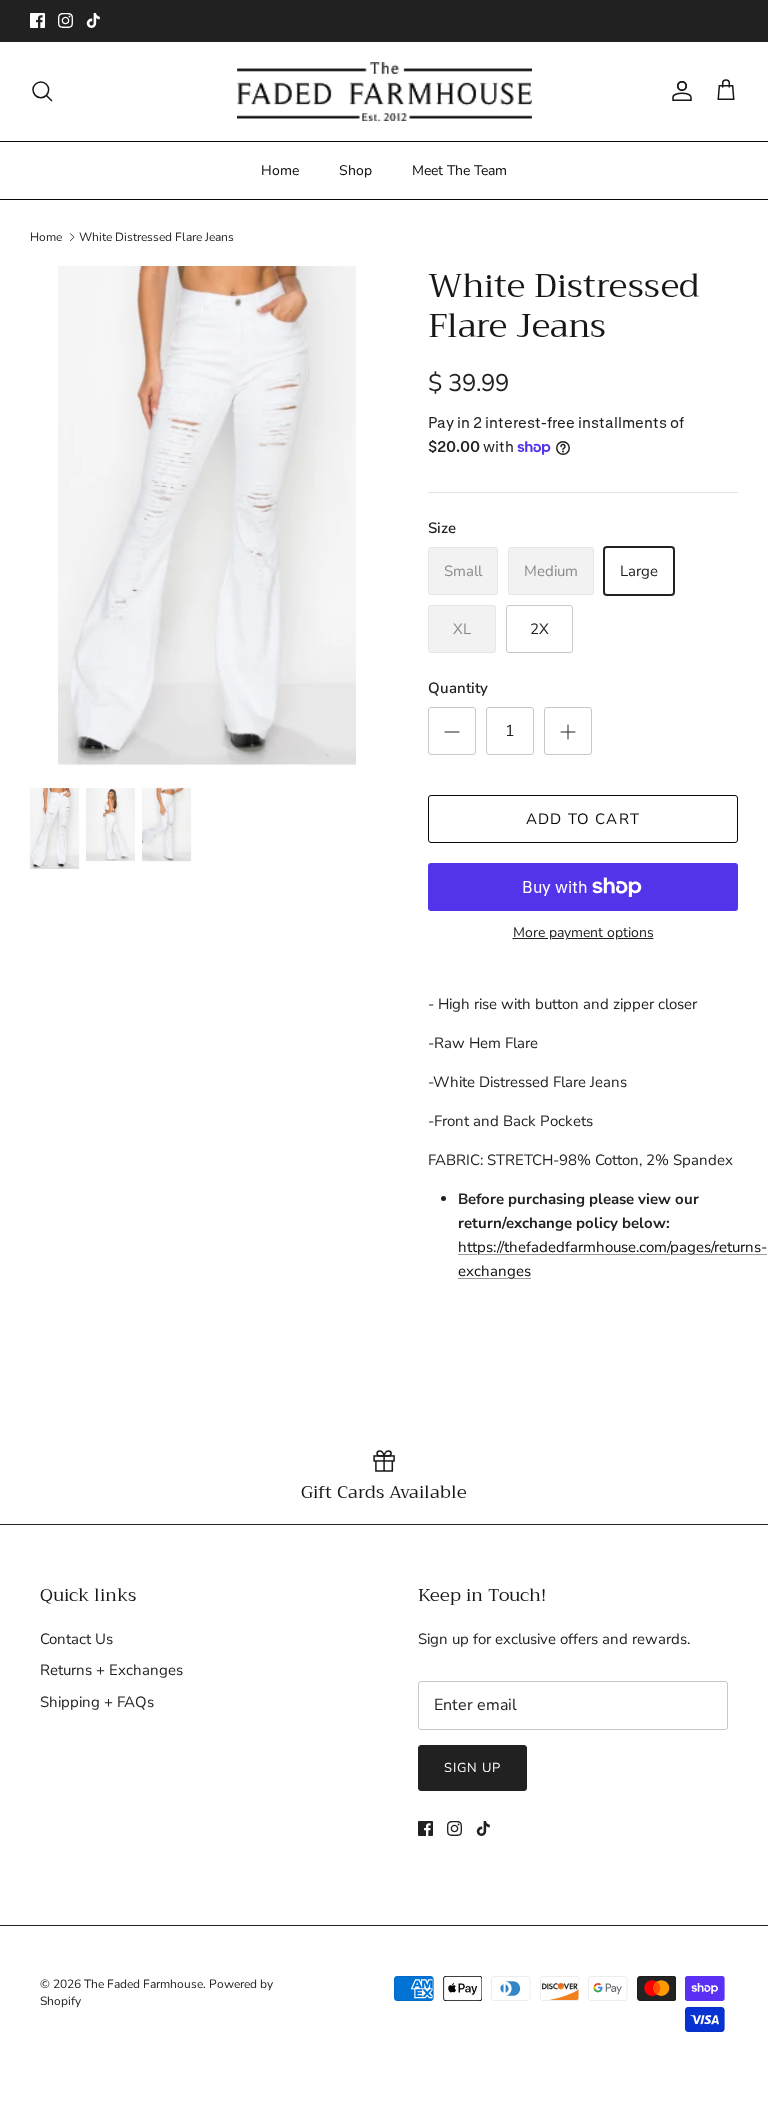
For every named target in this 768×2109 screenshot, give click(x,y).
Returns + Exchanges (111, 1670)
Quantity (458, 688)
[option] (207, 516)
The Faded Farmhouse (143, 1984)
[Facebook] (37, 20)
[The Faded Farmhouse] (384, 91)
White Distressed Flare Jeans (156, 237)
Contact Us (76, 1639)
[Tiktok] (93, 20)
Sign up (472, 1768)
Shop (355, 170)
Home (280, 170)
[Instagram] (65, 20)
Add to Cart (583, 819)
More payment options (583, 933)
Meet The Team (459, 170)
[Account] (678, 91)
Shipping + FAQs (97, 1702)
